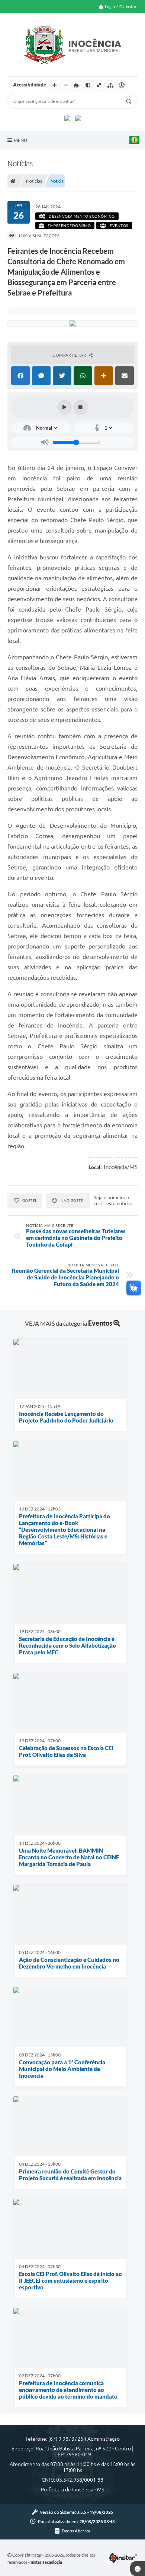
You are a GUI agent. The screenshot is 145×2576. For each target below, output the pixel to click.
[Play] (65, 407)
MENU (20, 140)
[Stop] (81, 407)
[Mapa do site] (110, 85)
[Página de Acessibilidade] (122, 85)
